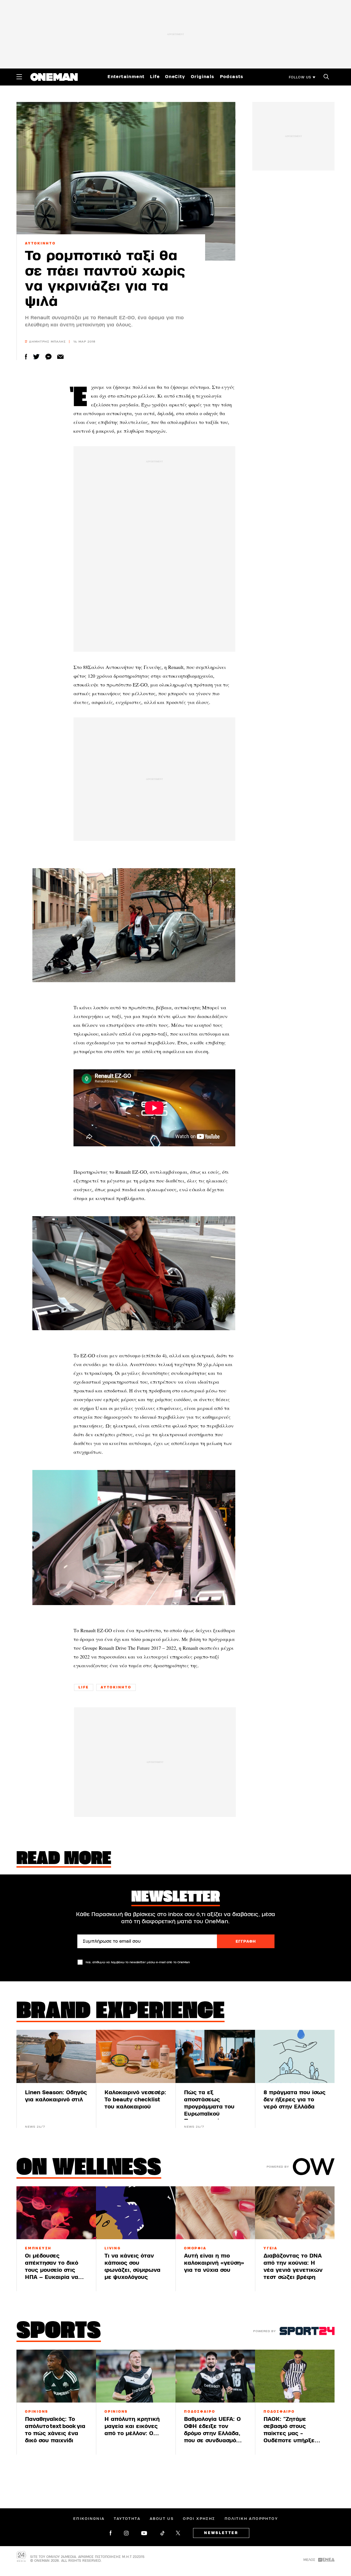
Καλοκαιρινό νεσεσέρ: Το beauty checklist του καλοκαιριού (135, 2100)
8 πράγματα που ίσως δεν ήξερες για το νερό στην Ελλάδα (295, 2100)
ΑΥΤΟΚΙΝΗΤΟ (40, 243)
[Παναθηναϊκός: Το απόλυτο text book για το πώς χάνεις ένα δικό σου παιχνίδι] (56, 2376)
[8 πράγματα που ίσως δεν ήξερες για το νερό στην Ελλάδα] (295, 2056)
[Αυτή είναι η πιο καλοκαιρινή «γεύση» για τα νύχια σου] (215, 2213)
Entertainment (126, 77)
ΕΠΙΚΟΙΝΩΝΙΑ (89, 2519)
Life (155, 77)
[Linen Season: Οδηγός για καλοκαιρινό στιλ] (56, 2056)
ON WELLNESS (89, 2168)
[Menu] (19, 77)
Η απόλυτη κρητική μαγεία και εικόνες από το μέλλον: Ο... (132, 2426)
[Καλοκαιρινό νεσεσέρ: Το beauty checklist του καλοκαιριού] (136, 2056)
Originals (203, 77)
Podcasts (232, 77)
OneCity (175, 77)
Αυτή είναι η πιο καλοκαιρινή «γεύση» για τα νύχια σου (214, 2263)
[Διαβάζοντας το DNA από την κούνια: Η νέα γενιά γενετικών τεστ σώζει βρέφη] (295, 2213)
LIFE (84, 1687)
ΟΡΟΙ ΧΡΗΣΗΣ (199, 2519)
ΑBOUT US (162, 2519)
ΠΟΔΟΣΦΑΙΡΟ (200, 2412)
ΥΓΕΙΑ (271, 2248)
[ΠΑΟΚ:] (295, 2376)
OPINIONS (37, 2412)
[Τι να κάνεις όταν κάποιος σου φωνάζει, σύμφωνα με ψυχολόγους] (136, 2213)
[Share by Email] (60, 357)
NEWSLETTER (221, 2533)
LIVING (113, 2248)
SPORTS (59, 2332)
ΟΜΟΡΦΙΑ (195, 2248)
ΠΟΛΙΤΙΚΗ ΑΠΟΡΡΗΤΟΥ (251, 2519)
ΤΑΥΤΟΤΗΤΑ (127, 2519)
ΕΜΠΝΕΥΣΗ (38, 2248)
